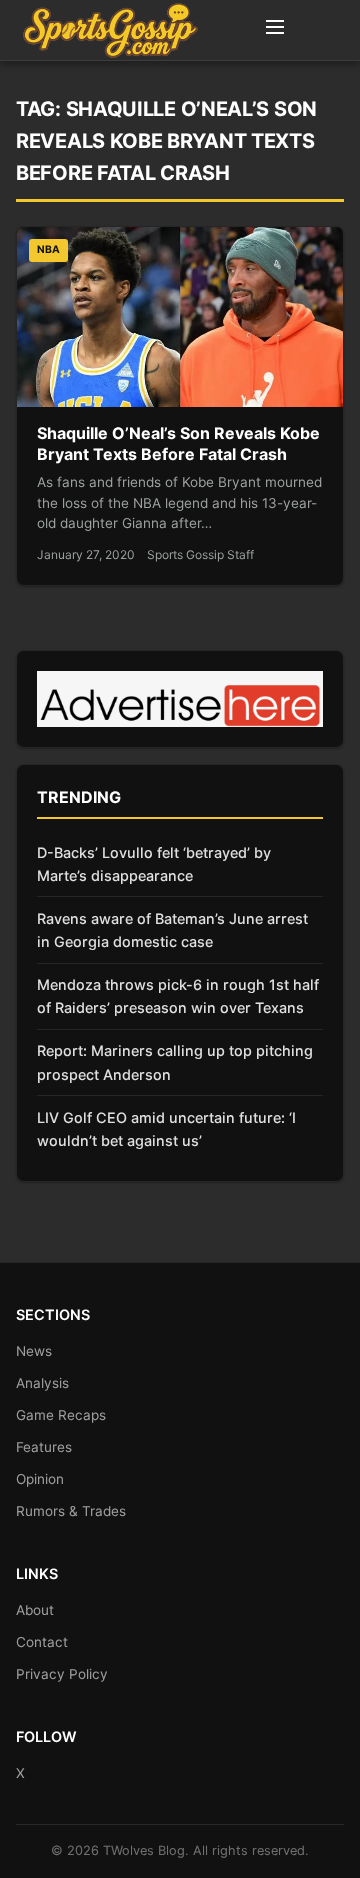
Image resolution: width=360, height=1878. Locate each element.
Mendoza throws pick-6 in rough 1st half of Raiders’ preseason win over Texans (178, 996)
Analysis (42, 1383)
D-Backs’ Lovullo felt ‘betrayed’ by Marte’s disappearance (154, 864)
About (35, 1610)
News (34, 1351)
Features (44, 1447)
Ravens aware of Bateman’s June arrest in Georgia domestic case (172, 930)
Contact (42, 1642)
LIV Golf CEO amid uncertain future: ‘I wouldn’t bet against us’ (166, 1129)
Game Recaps (61, 1415)
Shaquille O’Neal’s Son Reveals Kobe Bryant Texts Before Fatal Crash (178, 444)
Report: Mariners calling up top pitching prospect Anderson (175, 1062)
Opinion (40, 1479)
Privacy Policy (62, 1674)
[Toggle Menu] (275, 30)
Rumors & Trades (71, 1511)
